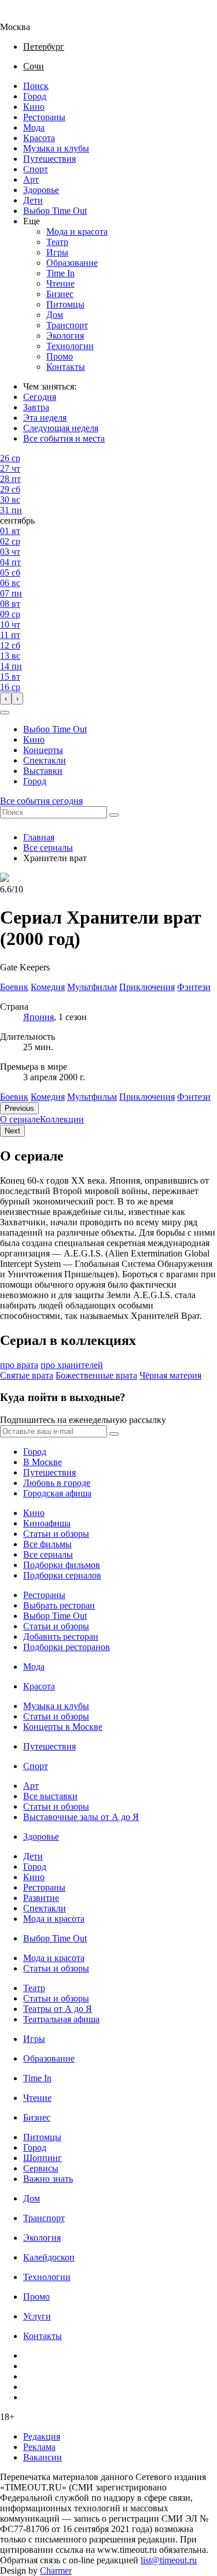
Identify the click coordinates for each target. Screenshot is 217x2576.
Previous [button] (19, 1108)
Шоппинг (43, 2158)
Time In (60, 273)
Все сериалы (48, 848)
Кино (34, 107)
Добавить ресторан (61, 1637)
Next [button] (12, 1131)
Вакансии (43, 2457)
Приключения (147, 1097)
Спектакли (45, 760)
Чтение (60, 283)
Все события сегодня (41, 801)
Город (35, 96)
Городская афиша (57, 1493)
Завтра (36, 407)
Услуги (37, 2316)
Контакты (66, 367)
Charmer (56, 2571)
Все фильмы (47, 1544)
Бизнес (60, 294)
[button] (5, 713)
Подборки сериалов (62, 1575)
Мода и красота (77, 231)
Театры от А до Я (58, 2009)
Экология (65, 336)
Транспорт (67, 325)
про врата (19, 1365)
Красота (39, 138)
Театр (57, 242)
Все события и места (64, 438)
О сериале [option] (20, 1119)
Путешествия (49, 159)
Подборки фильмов (62, 1565)
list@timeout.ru (169, 2560)
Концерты (43, 750)
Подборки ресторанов (67, 1647)
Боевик (14, 1097)
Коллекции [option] (62, 1119)
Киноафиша (47, 1523)
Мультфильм (92, 1097)
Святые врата (27, 1375)
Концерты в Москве (63, 1727)
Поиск (36, 86)
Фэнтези (194, 1097)
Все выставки (50, 1796)
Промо (60, 356)
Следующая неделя (61, 428)
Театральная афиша (61, 2019)
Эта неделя (45, 418)
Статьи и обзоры (56, 1534)
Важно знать (48, 2179)
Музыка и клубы (56, 148)
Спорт (36, 169)
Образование (72, 263)
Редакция (42, 2436)
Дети (33, 200)
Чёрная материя (170, 1375)
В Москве (43, 1462)
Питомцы (65, 304)
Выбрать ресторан (59, 1605)
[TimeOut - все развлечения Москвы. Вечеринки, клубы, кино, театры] (25, 16)
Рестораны (44, 117)
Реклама (39, 2447)
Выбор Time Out (55, 211)
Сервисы (41, 2168)
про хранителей (72, 1365)
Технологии (70, 346)
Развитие (41, 1898)
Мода (34, 127)
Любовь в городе (57, 1483)
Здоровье (41, 190)
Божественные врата (96, 1375)
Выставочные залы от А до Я (81, 1817)
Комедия (48, 1097)
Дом (55, 315)
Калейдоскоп (49, 2257)
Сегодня (40, 397)
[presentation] (6, 698)
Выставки (43, 771)
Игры (57, 252)
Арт (31, 179)
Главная (39, 837)
